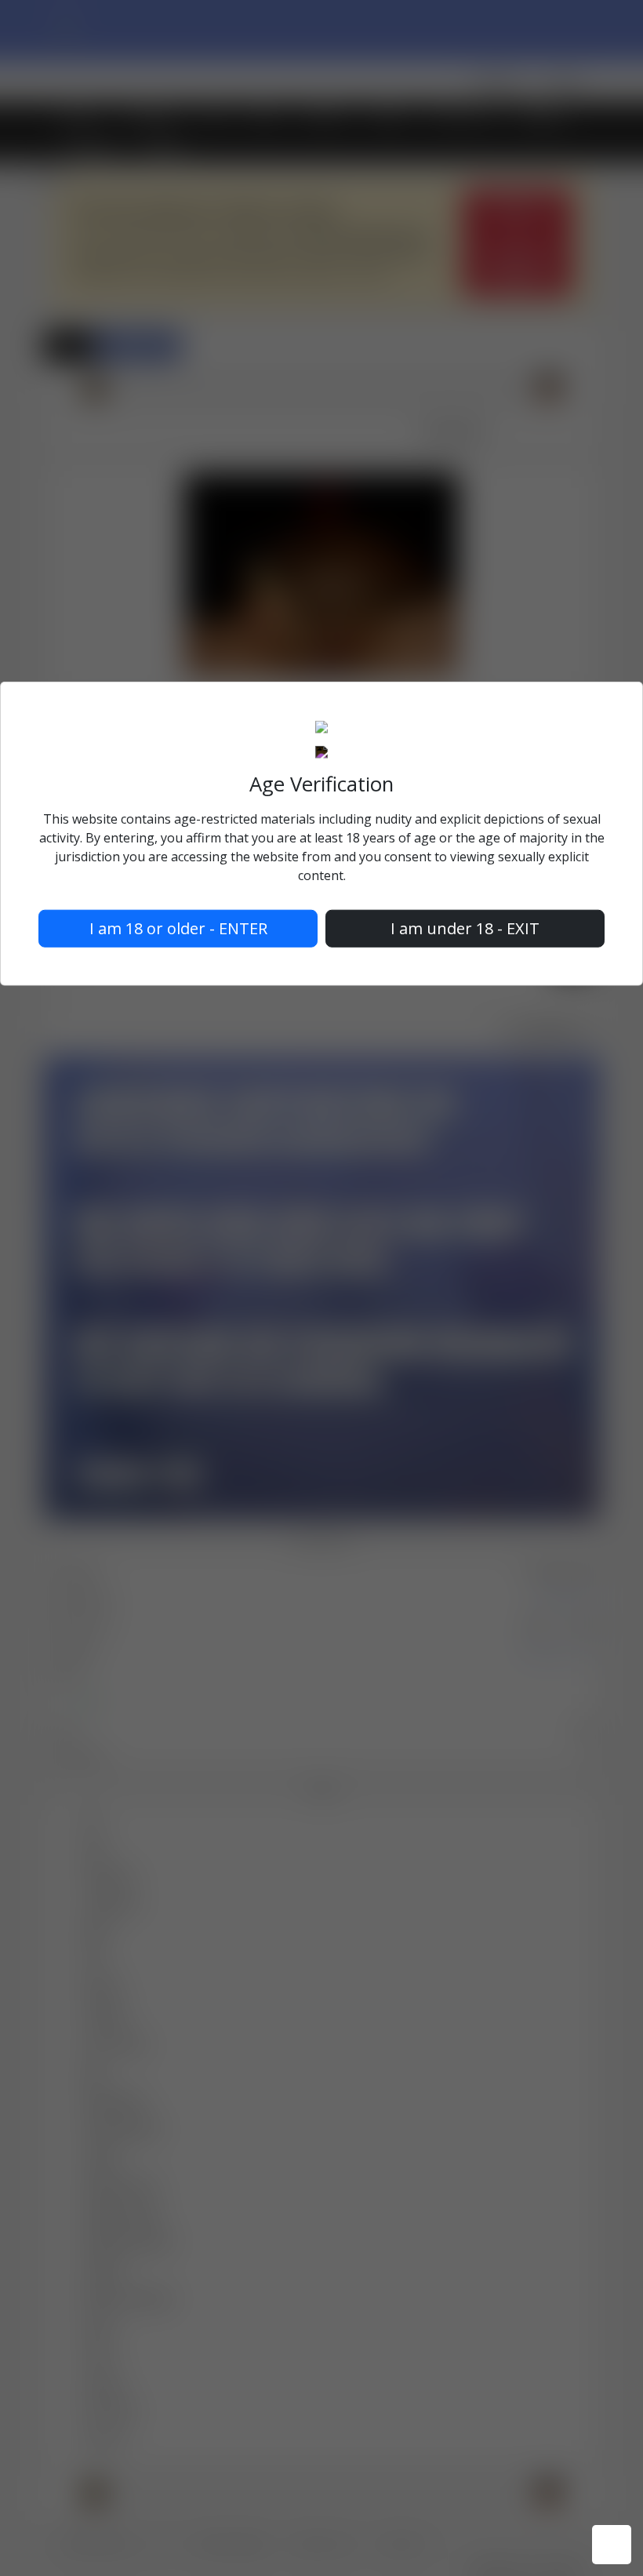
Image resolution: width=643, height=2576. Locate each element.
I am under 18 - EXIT (465, 928)
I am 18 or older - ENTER (178, 928)
